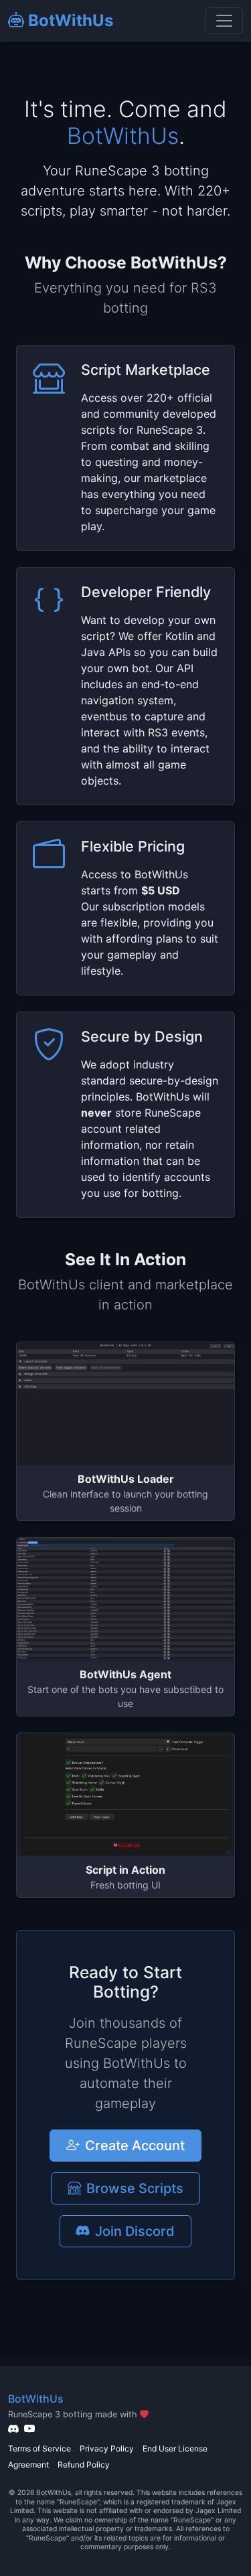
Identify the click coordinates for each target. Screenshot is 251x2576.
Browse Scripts (135, 2188)
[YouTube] (29, 2429)
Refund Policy (84, 2465)
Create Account (135, 2146)
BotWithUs (69, 20)
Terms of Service (39, 2448)
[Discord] (13, 2429)
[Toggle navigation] (224, 21)
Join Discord (135, 2231)
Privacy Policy (107, 2448)
